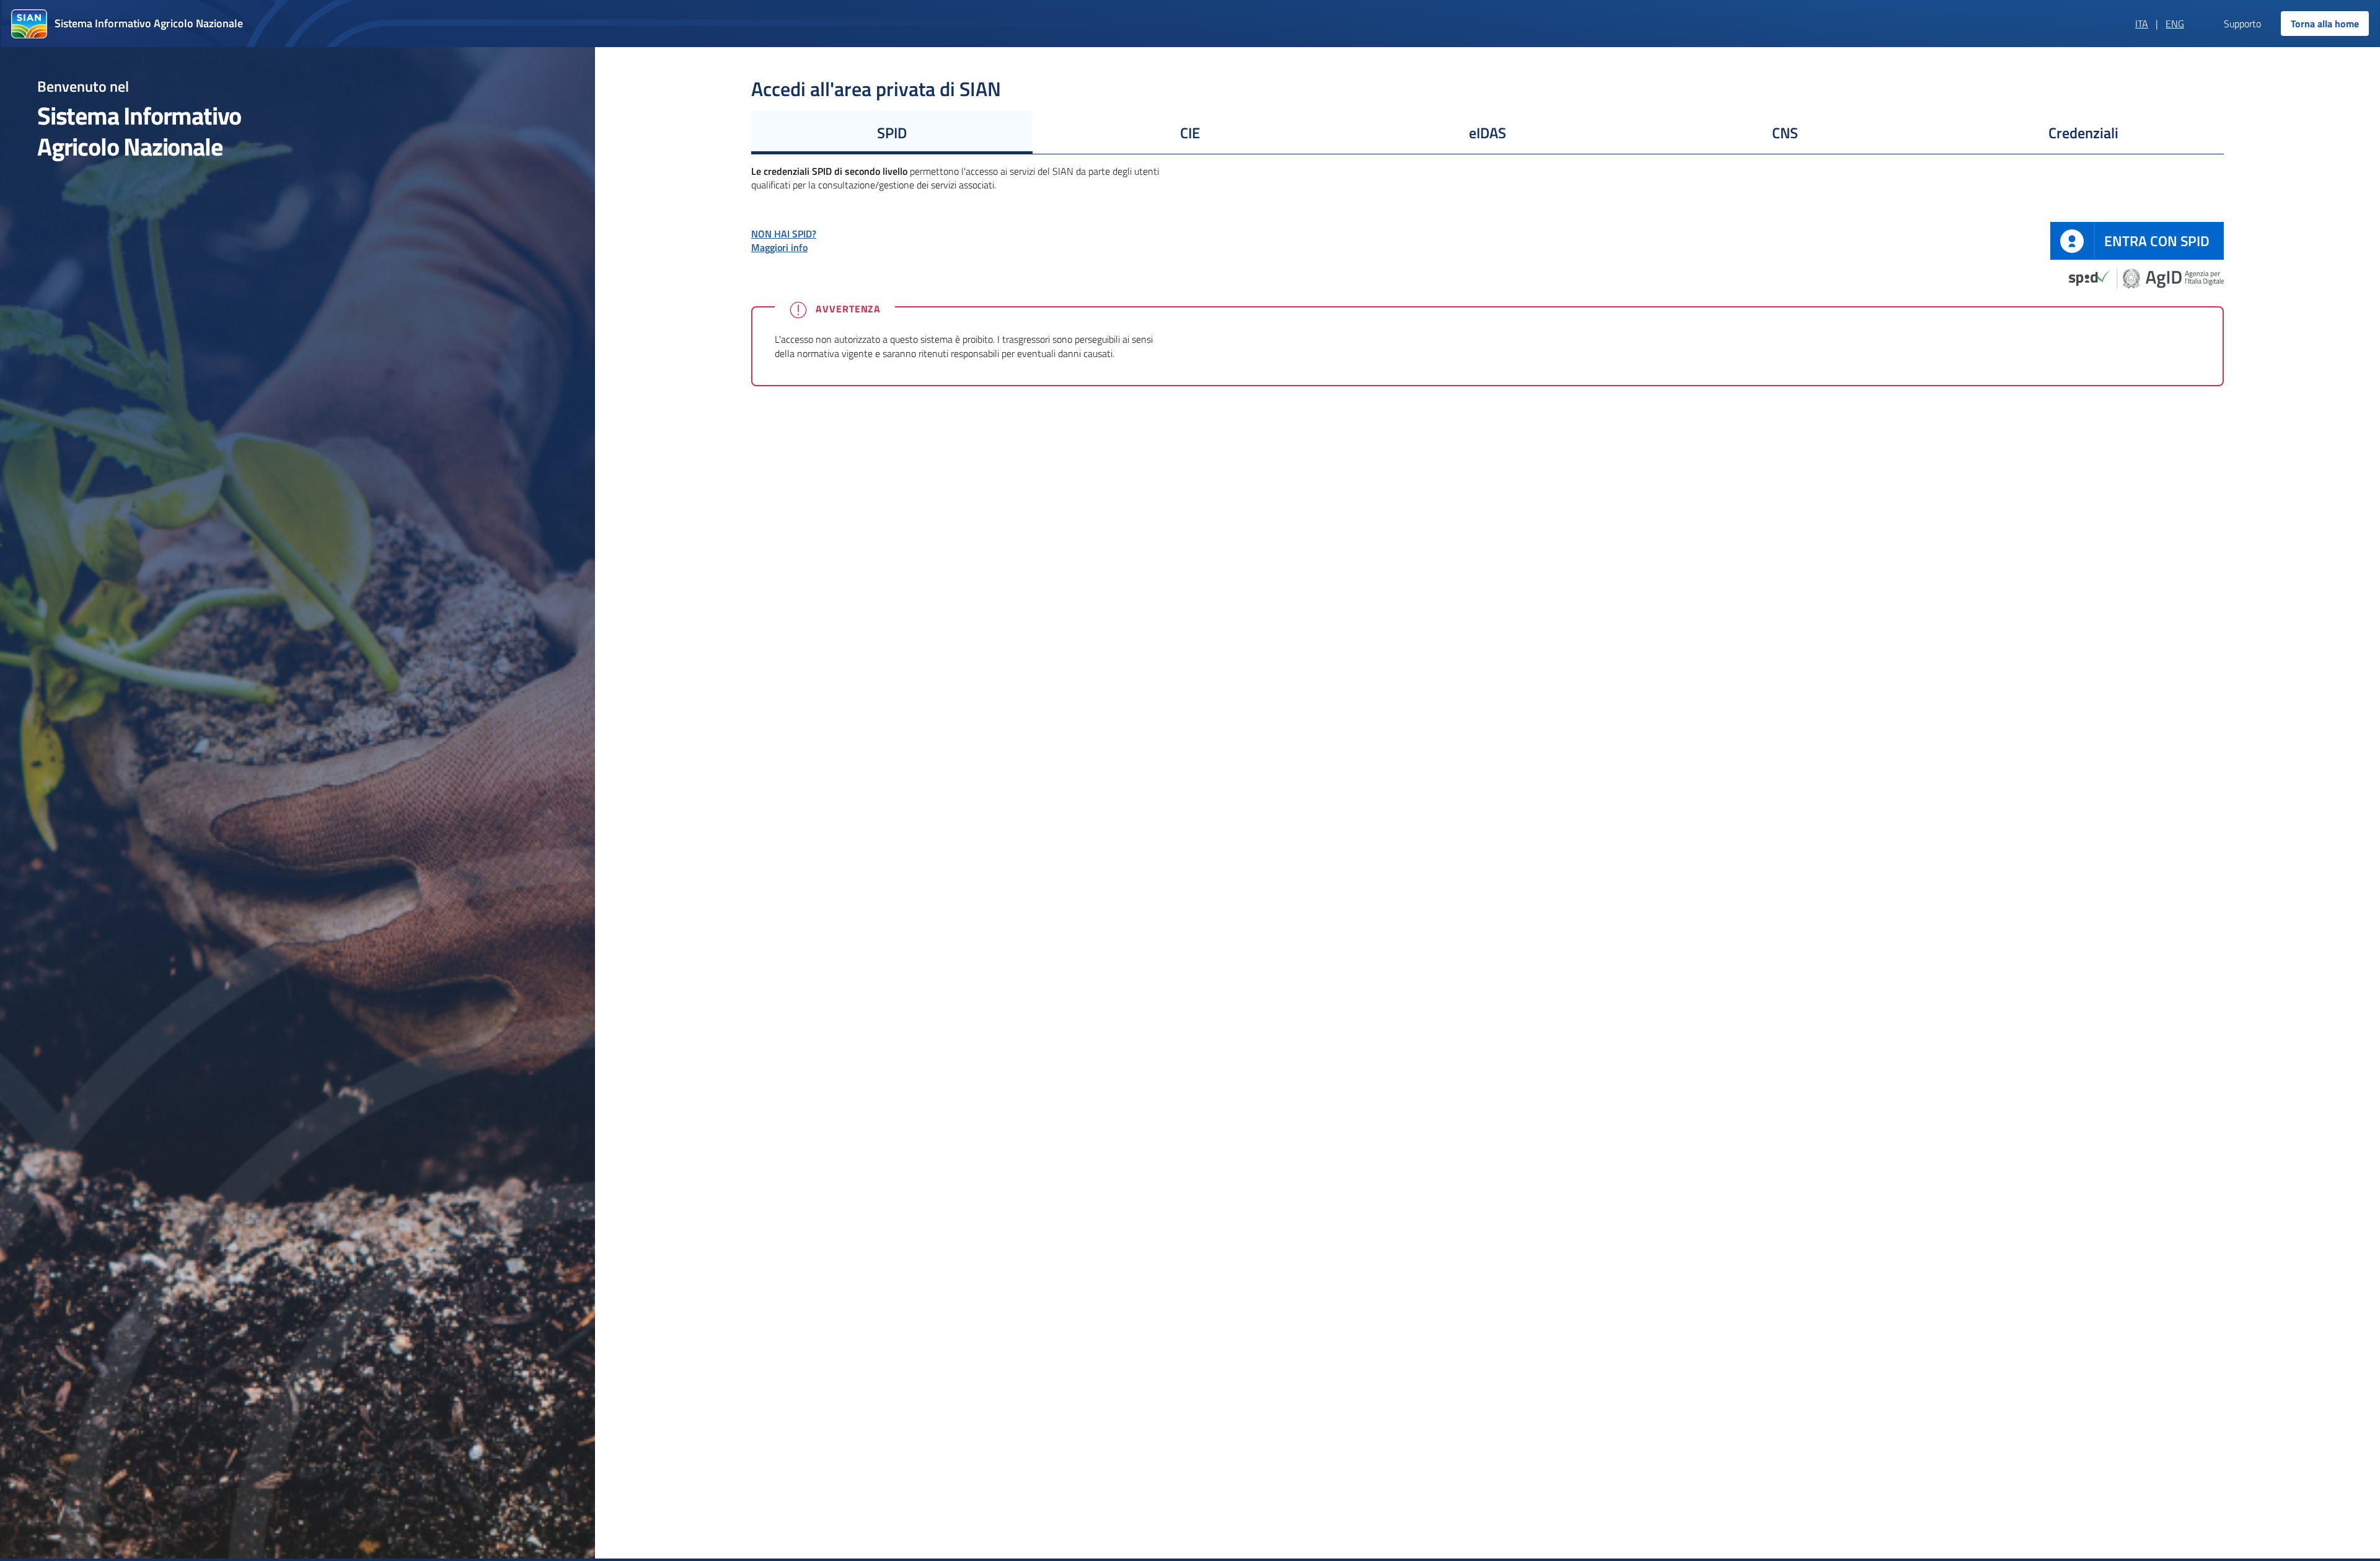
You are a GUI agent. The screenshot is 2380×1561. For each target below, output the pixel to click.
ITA (2142, 24)
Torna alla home (2325, 24)
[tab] (892, 132)
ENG (2175, 24)
